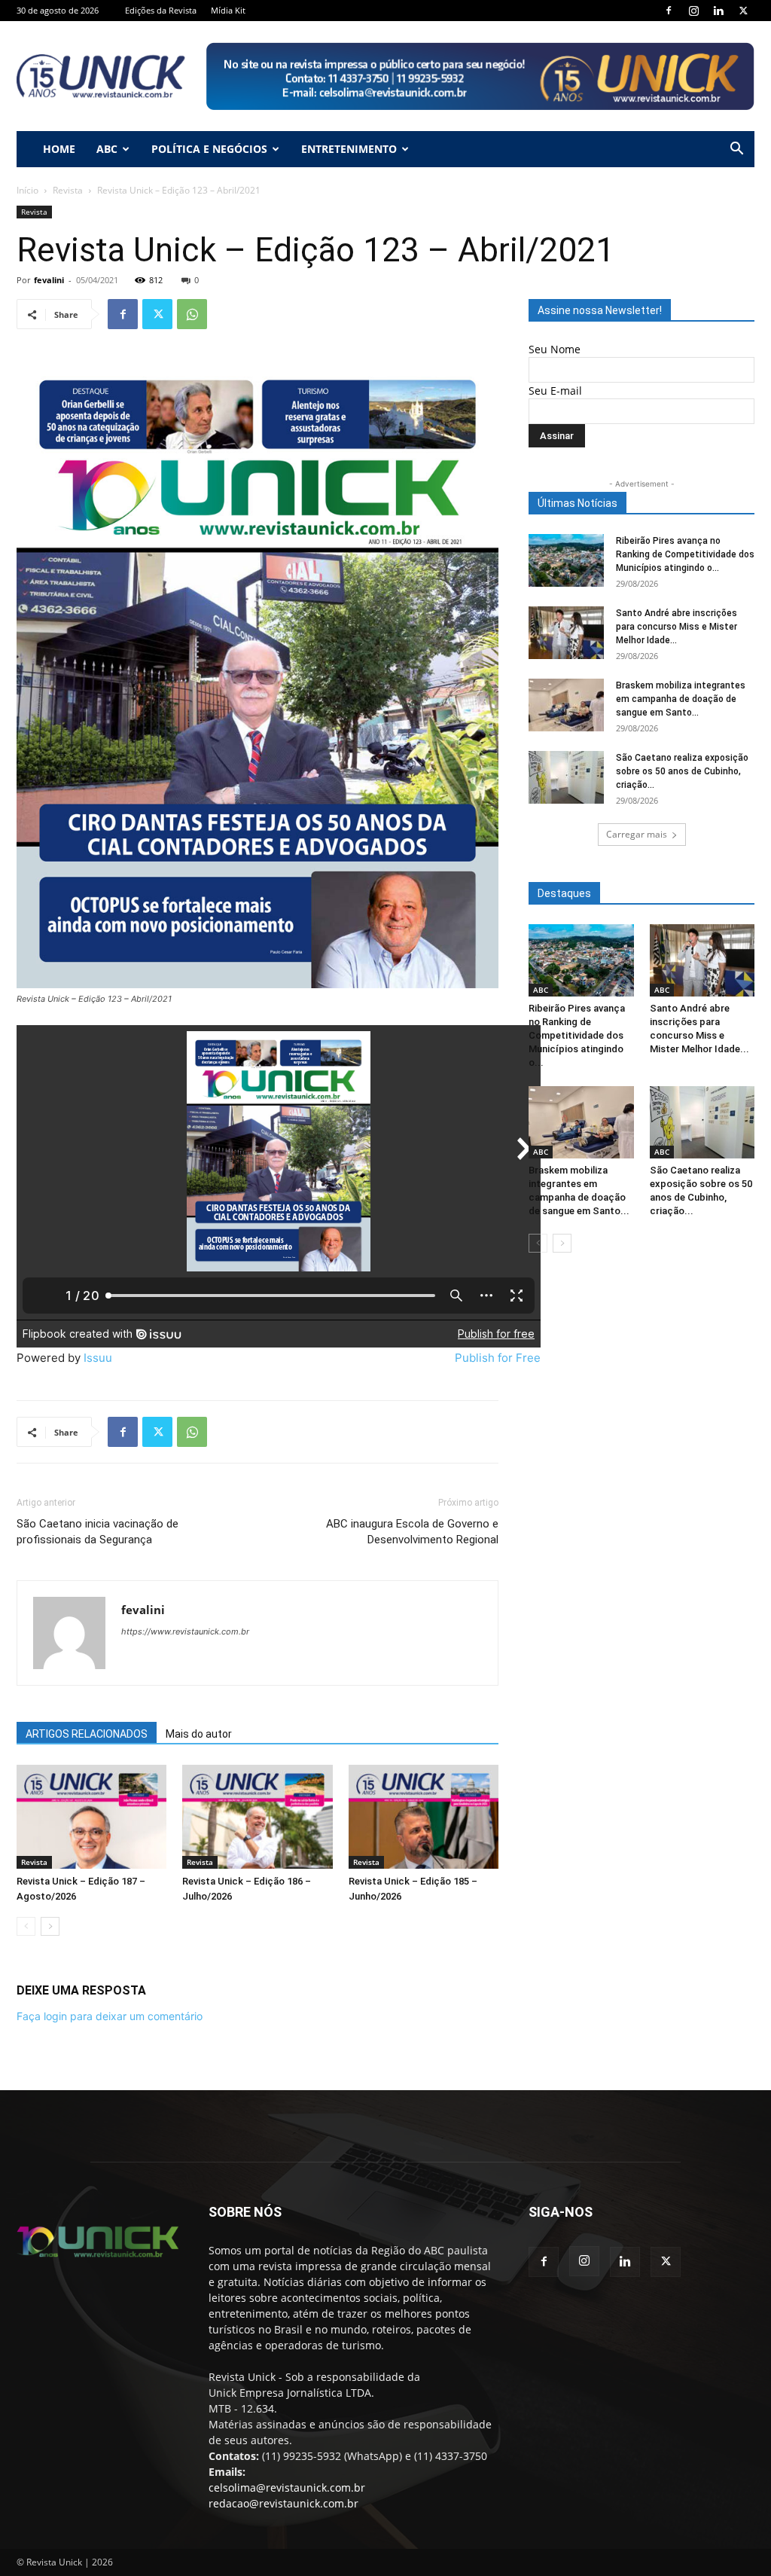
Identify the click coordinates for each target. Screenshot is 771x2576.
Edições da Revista (161, 10)
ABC (107, 149)
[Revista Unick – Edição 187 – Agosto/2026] (91, 1816)
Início (27, 190)
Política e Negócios (209, 149)
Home (59, 149)
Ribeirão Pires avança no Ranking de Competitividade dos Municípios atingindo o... (685, 554)
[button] (736, 150)
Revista (68, 190)
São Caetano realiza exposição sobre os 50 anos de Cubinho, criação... (682, 771)
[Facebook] (669, 11)
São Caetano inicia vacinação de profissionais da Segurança (98, 1532)
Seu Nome (555, 349)
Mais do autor (199, 1734)
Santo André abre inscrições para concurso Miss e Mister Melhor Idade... (677, 627)
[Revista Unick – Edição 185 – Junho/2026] (424, 1816)
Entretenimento (349, 149)
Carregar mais (637, 834)
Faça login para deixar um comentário (110, 2016)
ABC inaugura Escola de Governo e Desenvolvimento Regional (412, 1532)
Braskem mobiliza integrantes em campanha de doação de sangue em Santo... (681, 699)
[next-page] (50, 1926)
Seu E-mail (555, 391)
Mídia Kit (228, 10)
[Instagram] (693, 11)
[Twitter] (743, 11)
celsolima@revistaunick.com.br (287, 2487)
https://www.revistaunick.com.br (185, 1631)
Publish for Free (498, 1358)
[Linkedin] (718, 11)
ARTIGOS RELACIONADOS (87, 1734)
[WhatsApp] (192, 314)
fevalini (49, 280)
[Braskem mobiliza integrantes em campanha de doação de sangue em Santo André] (566, 705)
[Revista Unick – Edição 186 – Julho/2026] (257, 1816)
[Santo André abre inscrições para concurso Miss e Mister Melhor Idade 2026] (566, 633)
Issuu (98, 1358)
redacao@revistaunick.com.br (283, 2503)
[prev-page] (26, 1926)
